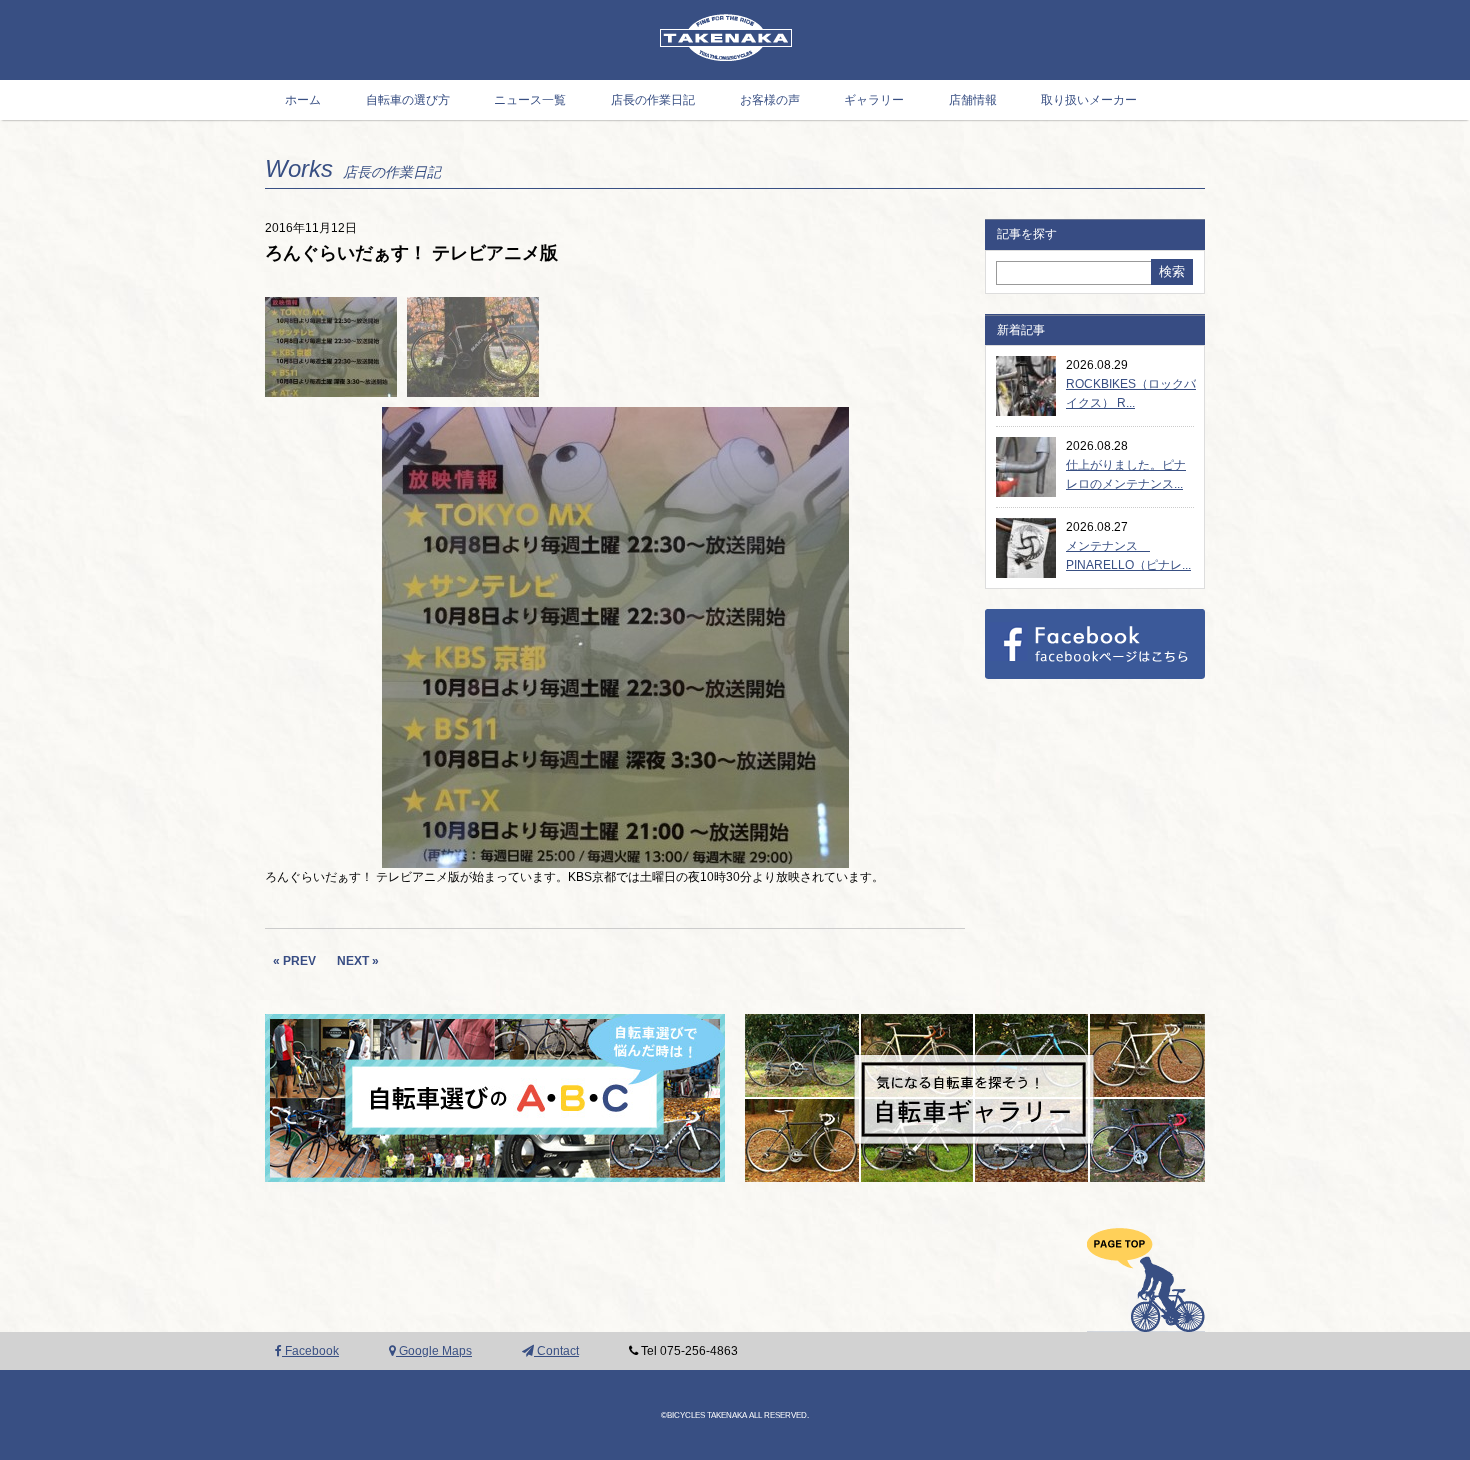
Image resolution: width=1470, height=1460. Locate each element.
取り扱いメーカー (1089, 100)
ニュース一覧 (530, 100)
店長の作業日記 (653, 100)
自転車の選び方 (408, 100)
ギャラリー (874, 100)
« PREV (294, 961)
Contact (556, 1351)
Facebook (310, 1351)
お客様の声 (770, 100)
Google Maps (434, 1351)
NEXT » (358, 961)
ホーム (303, 100)
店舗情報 (973, 100)
